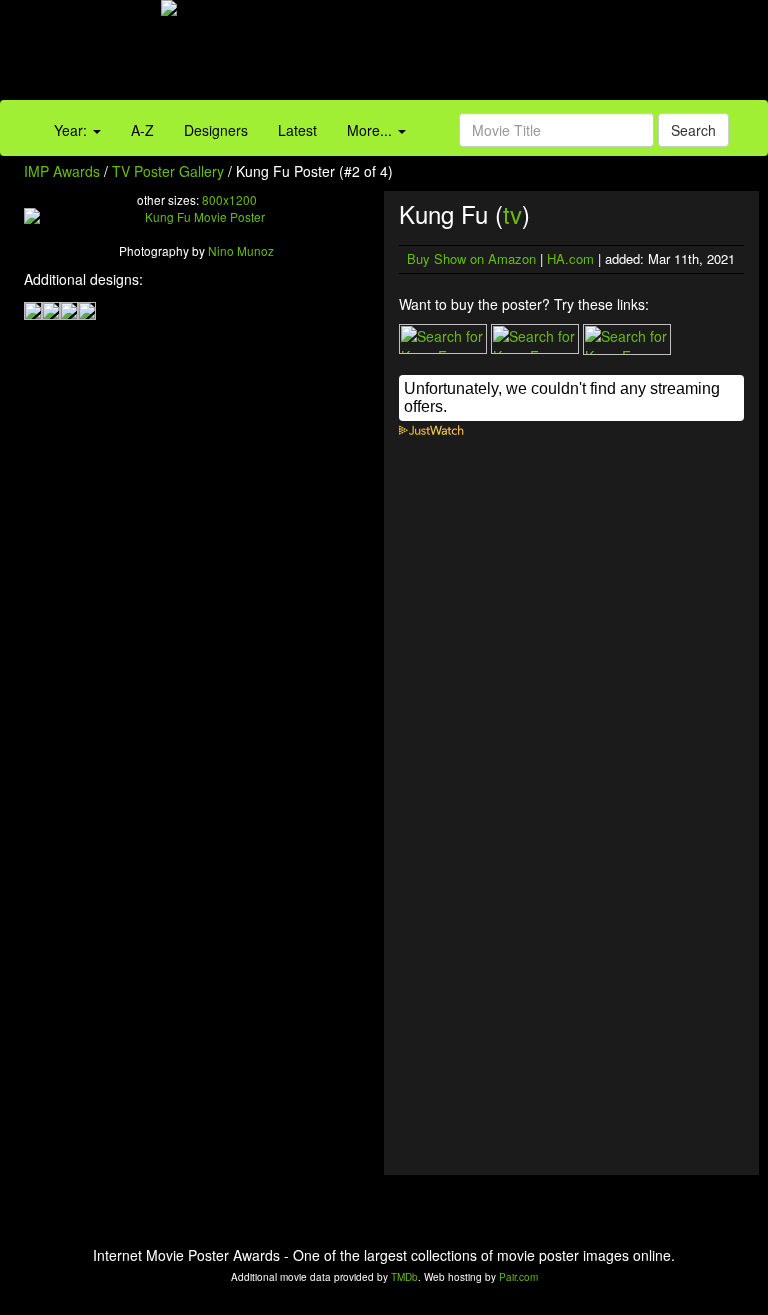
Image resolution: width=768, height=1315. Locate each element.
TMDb (404, 1277)
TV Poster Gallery (168, 171)
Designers (216, 130)
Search (693, 130)
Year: (72, 130)
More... (371, 130)
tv (512, 213)
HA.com (570, 258)
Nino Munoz (241, 250)
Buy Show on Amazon (471, 258)
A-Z (142, 130)
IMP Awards (62, 171)
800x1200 (229, 199)
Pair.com (518, 1277)
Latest (297, 130)
